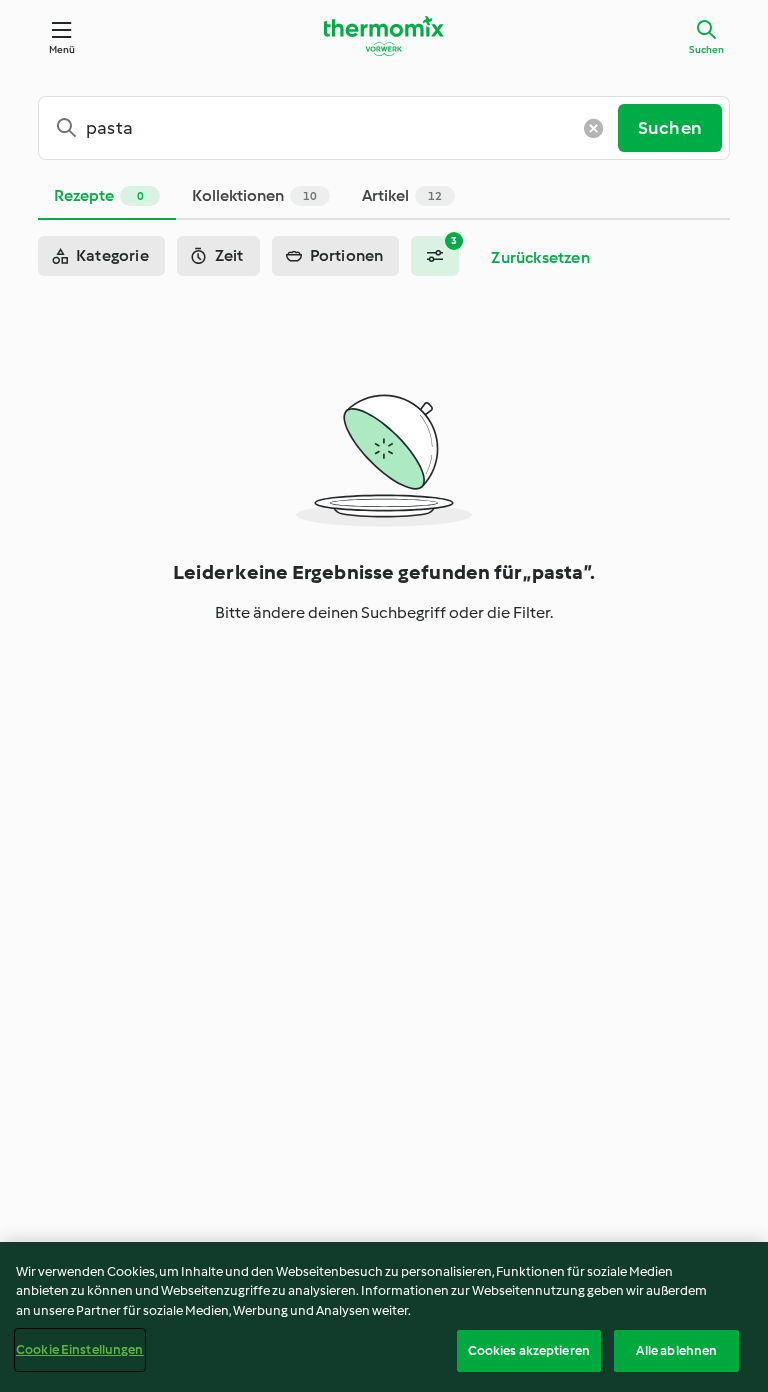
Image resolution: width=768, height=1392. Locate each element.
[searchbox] (336, 128)
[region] (384, 1317)
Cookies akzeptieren (529, 1350)
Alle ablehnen (677, 1350)
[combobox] (336, 128)
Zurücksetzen (540, 257)
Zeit (229, 255)
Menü (62, 49)
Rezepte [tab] (99, 195)
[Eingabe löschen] (594, 128)
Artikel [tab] (402, 195)
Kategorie (112, 255)
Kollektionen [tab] (254, 195)
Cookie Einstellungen (80, 1349)
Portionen (347, 255)
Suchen (706, 49)
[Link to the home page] (384, 36)
